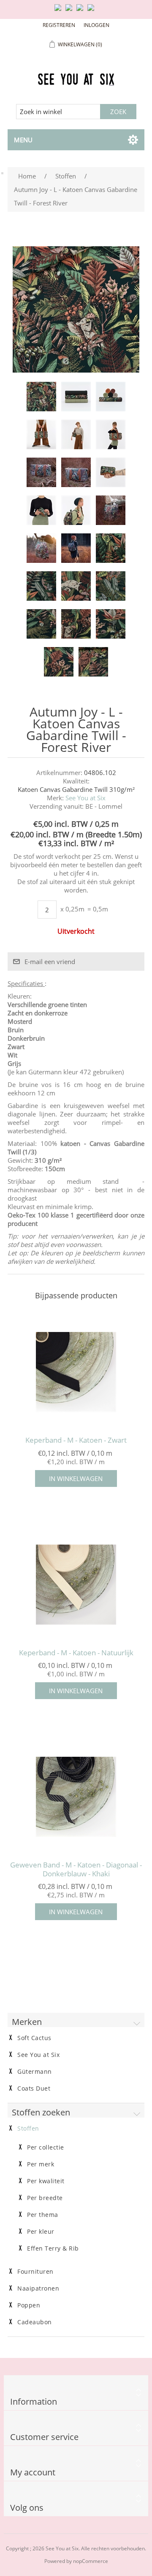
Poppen (29, 2305)
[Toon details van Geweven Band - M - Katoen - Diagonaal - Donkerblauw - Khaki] (76, 1797)
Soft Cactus (34, 2038)
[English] (60, 11)
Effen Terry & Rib (53, 2248)
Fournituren (35, 2272)
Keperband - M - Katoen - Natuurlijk (76, 1653)
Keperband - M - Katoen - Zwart (76, 1440)
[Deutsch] (92, 11)
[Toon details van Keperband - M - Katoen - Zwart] (76, 1372)
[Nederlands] (71, 11)
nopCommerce (91, 2561)
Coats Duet (34, 2089)
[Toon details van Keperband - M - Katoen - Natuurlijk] (76, 1585)
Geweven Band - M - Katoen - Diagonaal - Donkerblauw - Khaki (76, 1869)
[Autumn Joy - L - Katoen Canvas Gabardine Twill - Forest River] (41, 397)
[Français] (81, 11)
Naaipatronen (38, 2288)
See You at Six (85, 798)
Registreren (59, 25)
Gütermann (35, 2072)
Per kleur (41, 2232)
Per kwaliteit (46, 2181)
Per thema (43, 2215)
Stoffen (28, 2128)
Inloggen (96, 25)
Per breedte (45, 2198)
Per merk (41, 2164)
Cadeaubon (35, 2322)
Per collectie (46, 2147)
